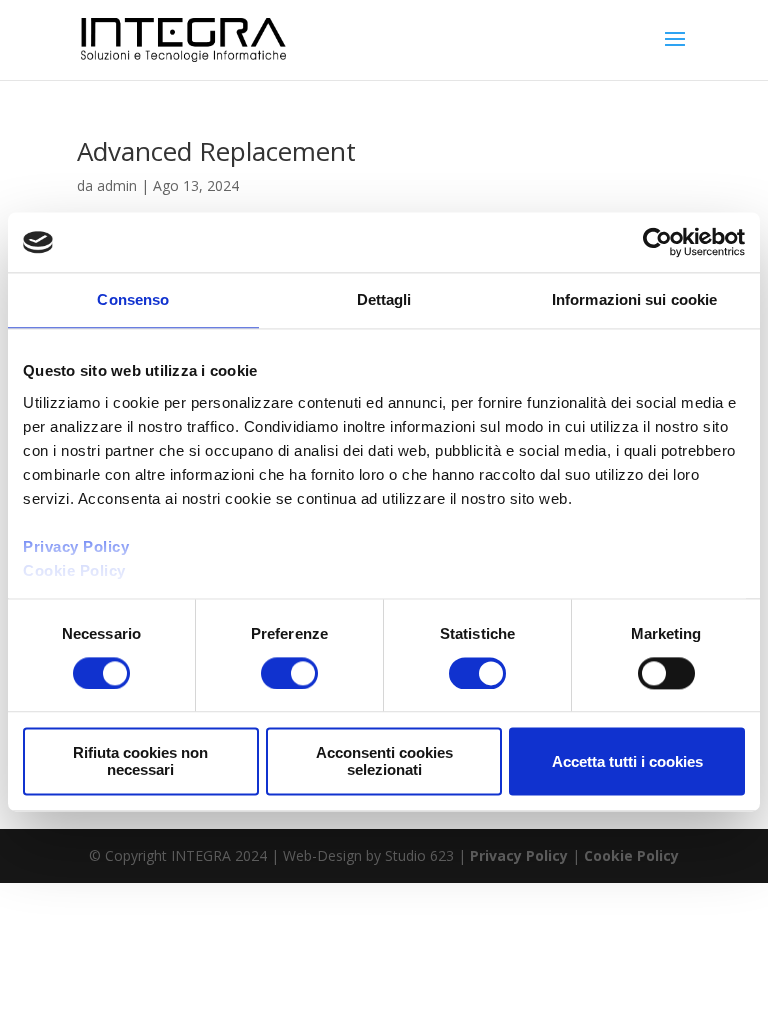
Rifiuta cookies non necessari (140, 762)
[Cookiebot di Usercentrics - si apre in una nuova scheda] (657, 242)
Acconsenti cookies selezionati (384, 762)
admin (117, 185)
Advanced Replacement (216, 151)
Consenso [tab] (133, 299)
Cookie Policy (631, 855)
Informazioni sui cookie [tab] (634, 299)
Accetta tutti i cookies (627, 761)
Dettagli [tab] (384, 299)
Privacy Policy (519, 855)
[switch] (289, 673)
